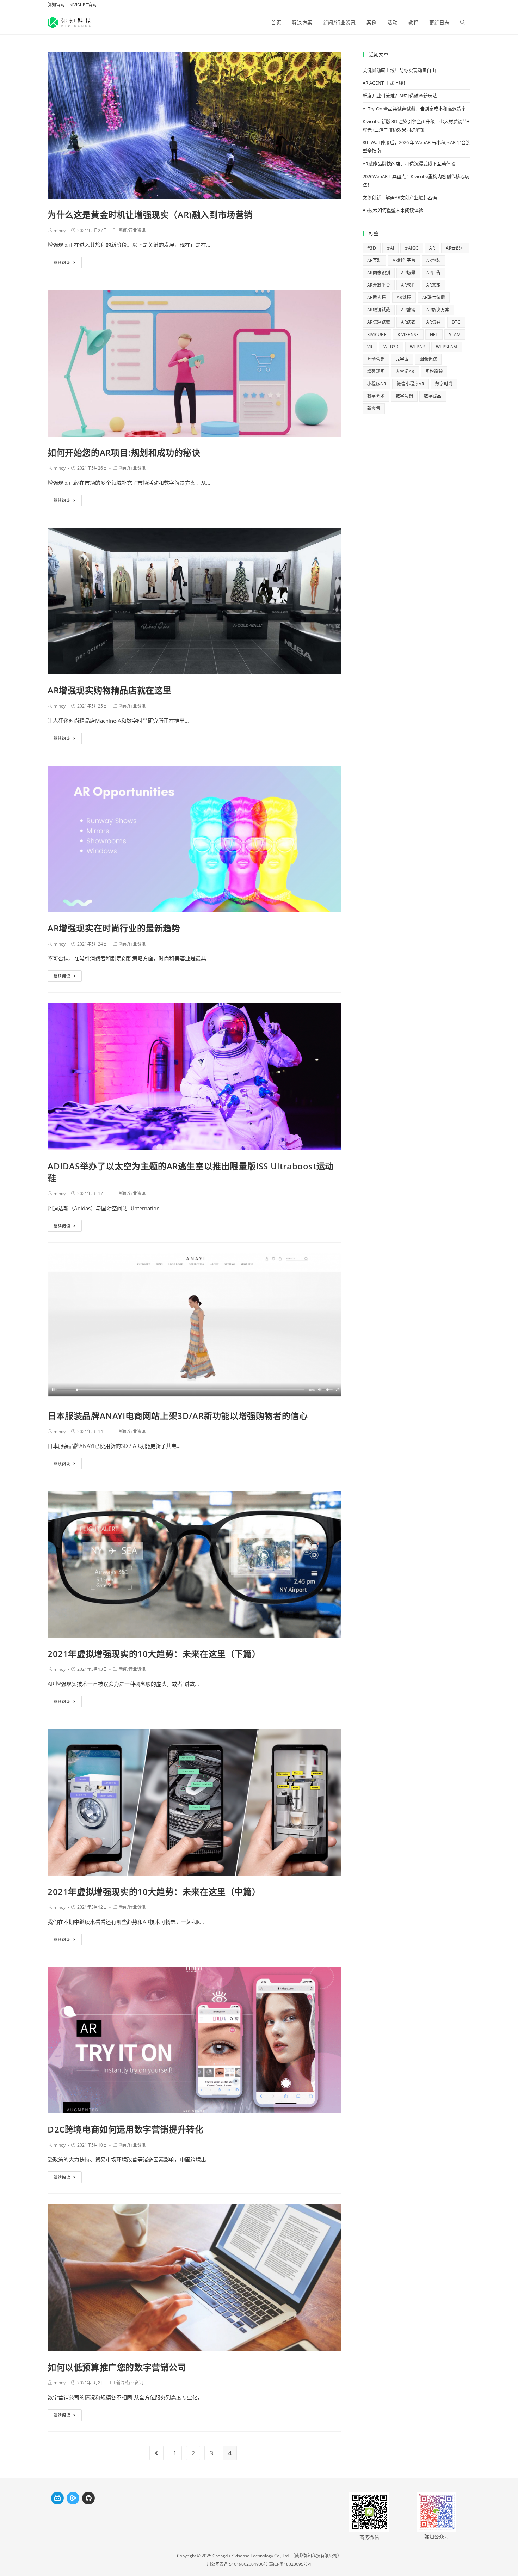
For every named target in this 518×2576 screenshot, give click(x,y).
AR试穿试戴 (379, 322)
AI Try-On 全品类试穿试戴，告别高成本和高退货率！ (417, 109)
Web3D (391, 347)
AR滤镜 (404, 297)
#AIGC (412, 248)
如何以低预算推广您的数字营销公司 (117, 2367)
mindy (60, 230)
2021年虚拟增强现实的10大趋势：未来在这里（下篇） (154, 1654)
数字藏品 (433, 396)
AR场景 (408, 273)
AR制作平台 (404, 260)
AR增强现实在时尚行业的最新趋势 (114, 928)
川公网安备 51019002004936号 (237, 2564)
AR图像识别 (379, 273)
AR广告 (434, 273)
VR (370, 347)
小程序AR (377, 384)
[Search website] (463, 23)
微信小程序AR (411, 384)
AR (432, 248)
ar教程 (408, 285)
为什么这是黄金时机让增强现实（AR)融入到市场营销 (150, 215)
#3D (372, 248)
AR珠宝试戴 (434, 297)
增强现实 (376, 371)
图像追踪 (428, 359)
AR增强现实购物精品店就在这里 (110, 690)
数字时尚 (444, 384)
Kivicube (377, 334)
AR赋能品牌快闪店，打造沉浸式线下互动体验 (409, 164)
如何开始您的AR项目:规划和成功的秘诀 (124, 452)
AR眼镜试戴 (379, 310)
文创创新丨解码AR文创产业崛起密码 (400, 197)
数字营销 (405, 396)
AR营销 (408, 310)
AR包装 (434, 260)
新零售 (374, 408)
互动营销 (376, 359)
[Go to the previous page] (156, 2453)
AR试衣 (408, 322)
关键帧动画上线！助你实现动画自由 (399, 70)
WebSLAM (447, 347)
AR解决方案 (438, 310)
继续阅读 (62, 262)
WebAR (417, 347)
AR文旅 (434, 285)
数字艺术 (376, 396)
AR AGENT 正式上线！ (385, 83)
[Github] (88, 2498)
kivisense (408, 334)
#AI (390, 248)
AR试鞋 (434, 322)
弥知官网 (56, 5)
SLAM (455, 334)
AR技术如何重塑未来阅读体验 (393, 210)
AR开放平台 (379, 285)
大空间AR (405, 371)
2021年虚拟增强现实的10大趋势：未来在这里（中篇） (154, 1892)
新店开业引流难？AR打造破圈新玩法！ (402, 96)
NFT (434, 334)
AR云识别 (455, 248)
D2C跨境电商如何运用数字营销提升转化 (125, 2129)
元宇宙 (402, 359)
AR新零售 (377, 297)
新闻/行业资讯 (132, 230)
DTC (456, 322)
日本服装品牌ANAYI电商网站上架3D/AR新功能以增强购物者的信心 (178, 1416)
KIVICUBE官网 (83, 5)
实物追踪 (434, 371)
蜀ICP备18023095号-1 (290, 2564)
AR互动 (374, 260)
